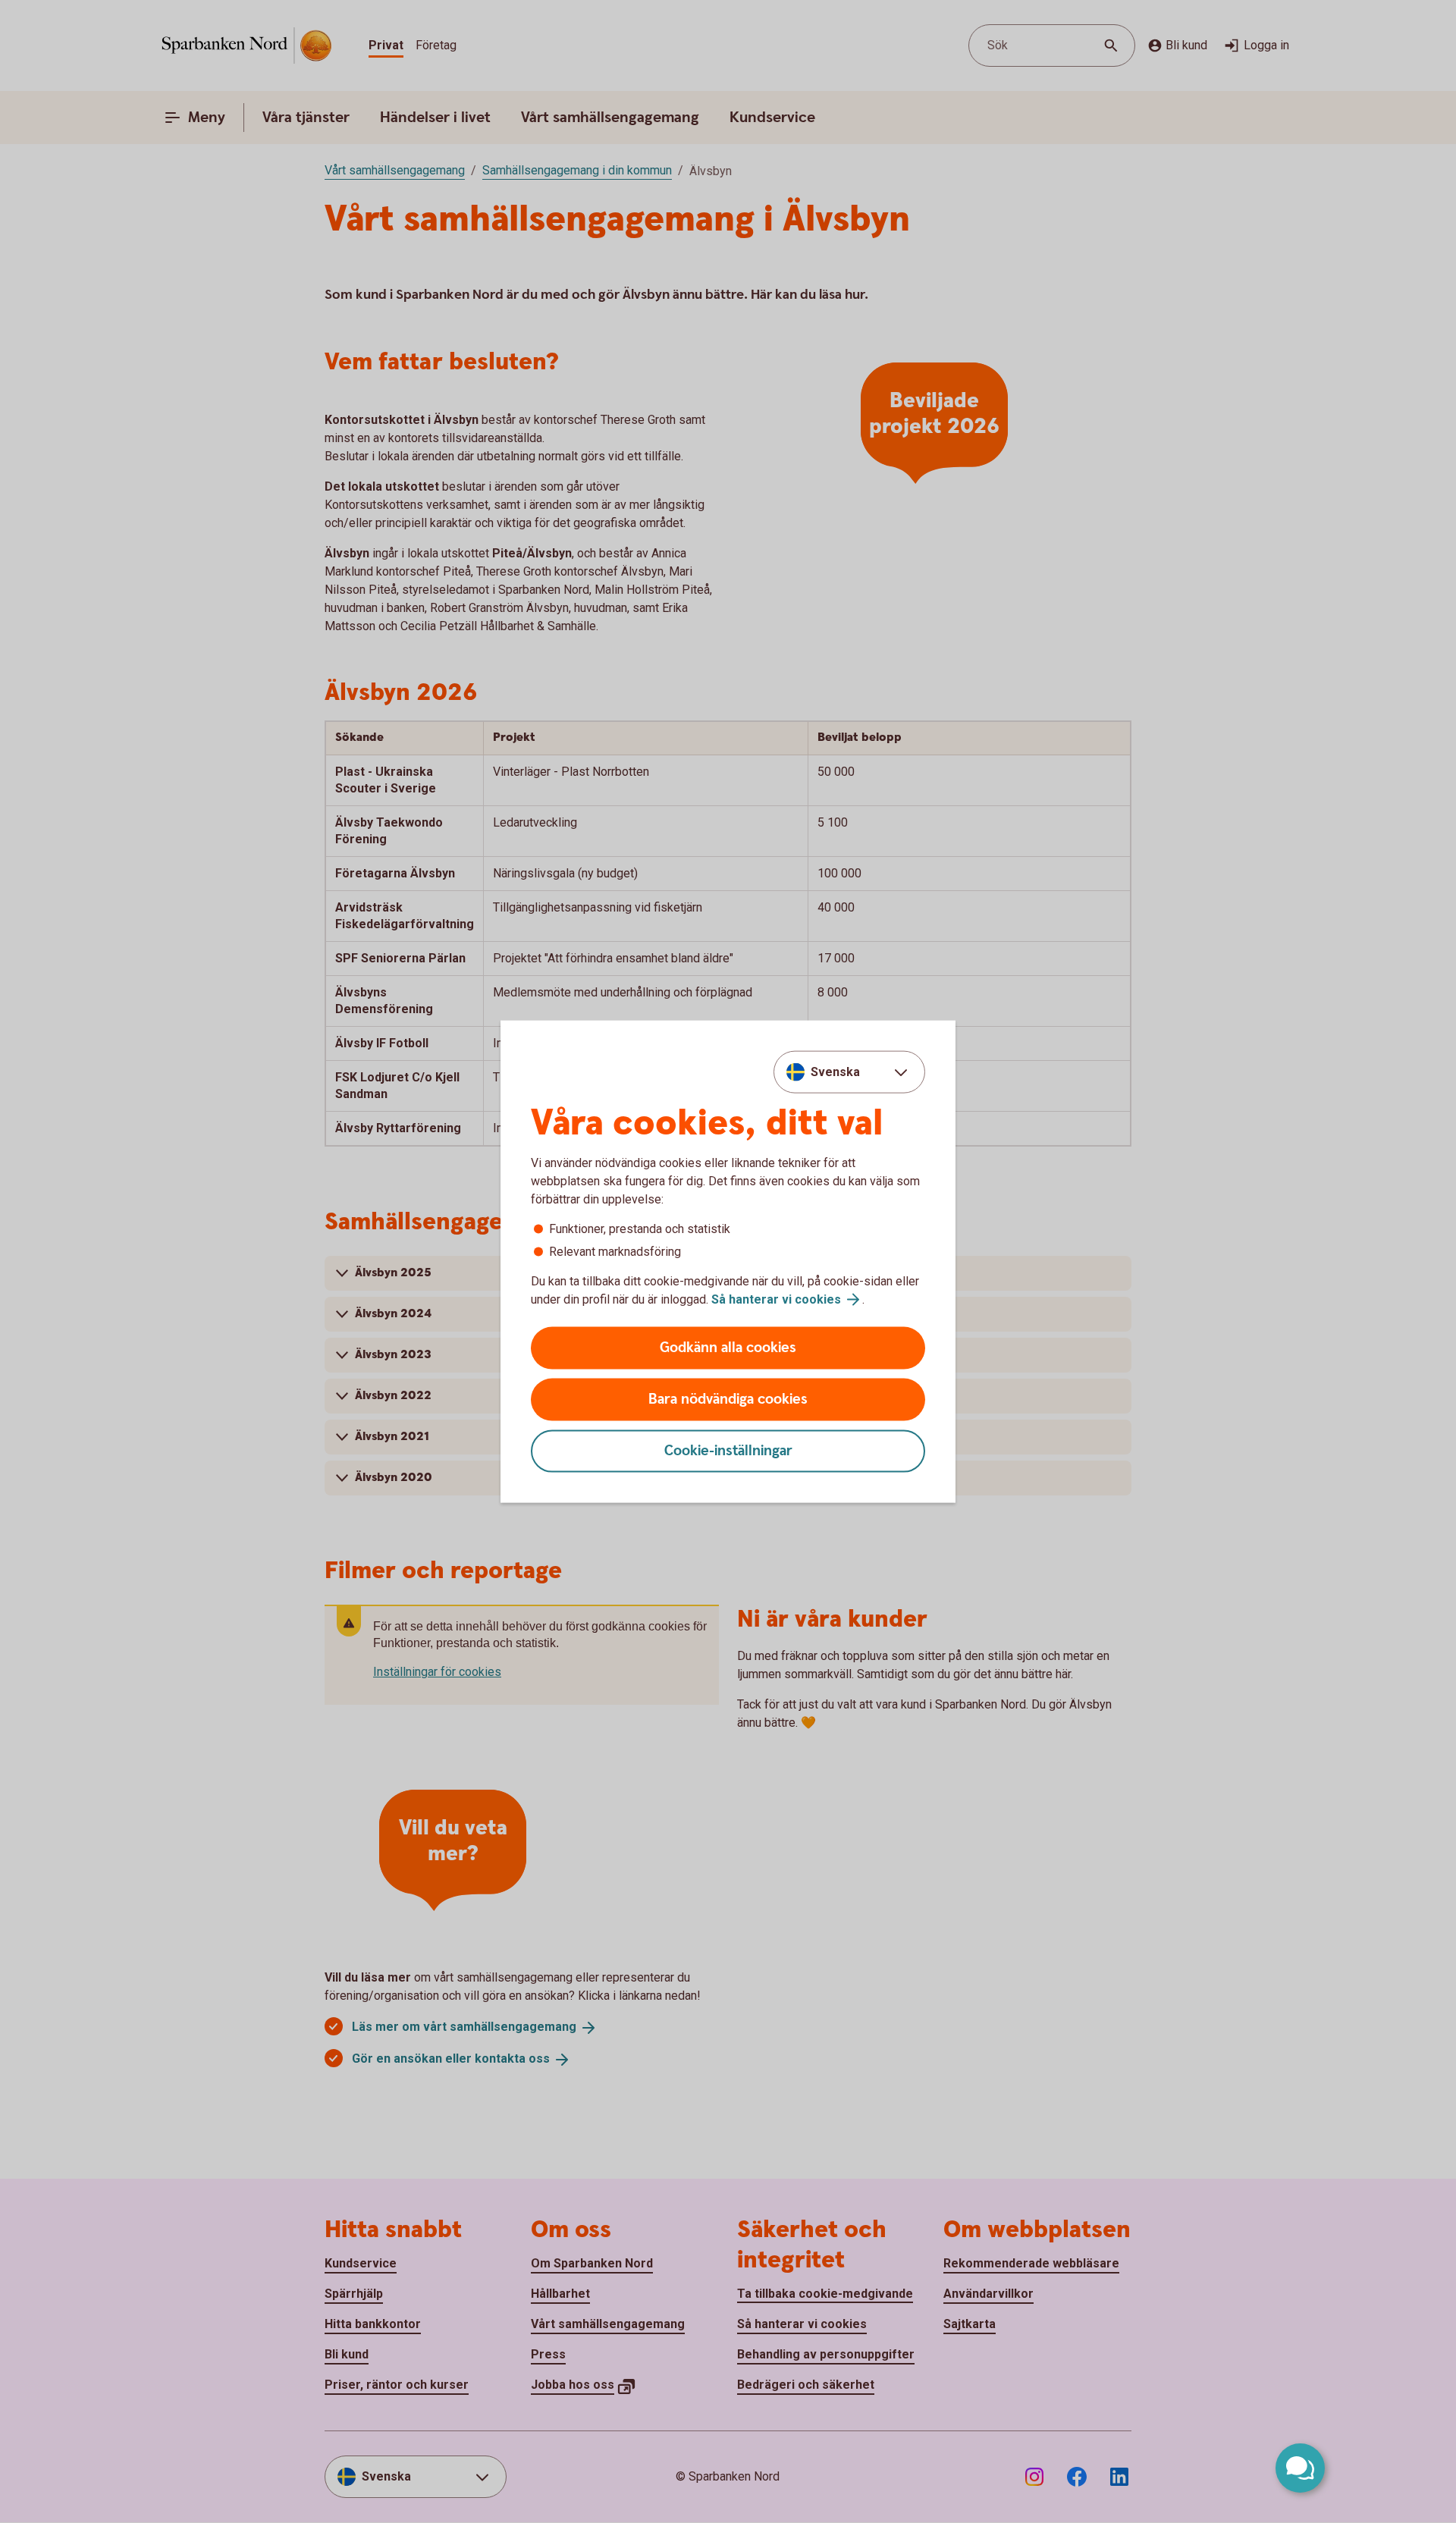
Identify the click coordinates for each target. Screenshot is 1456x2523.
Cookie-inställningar (728, 1451)
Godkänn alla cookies (728, 1348)
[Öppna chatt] (1300, 2468)
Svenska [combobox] (835, 1071)
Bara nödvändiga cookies (728, 1400)
